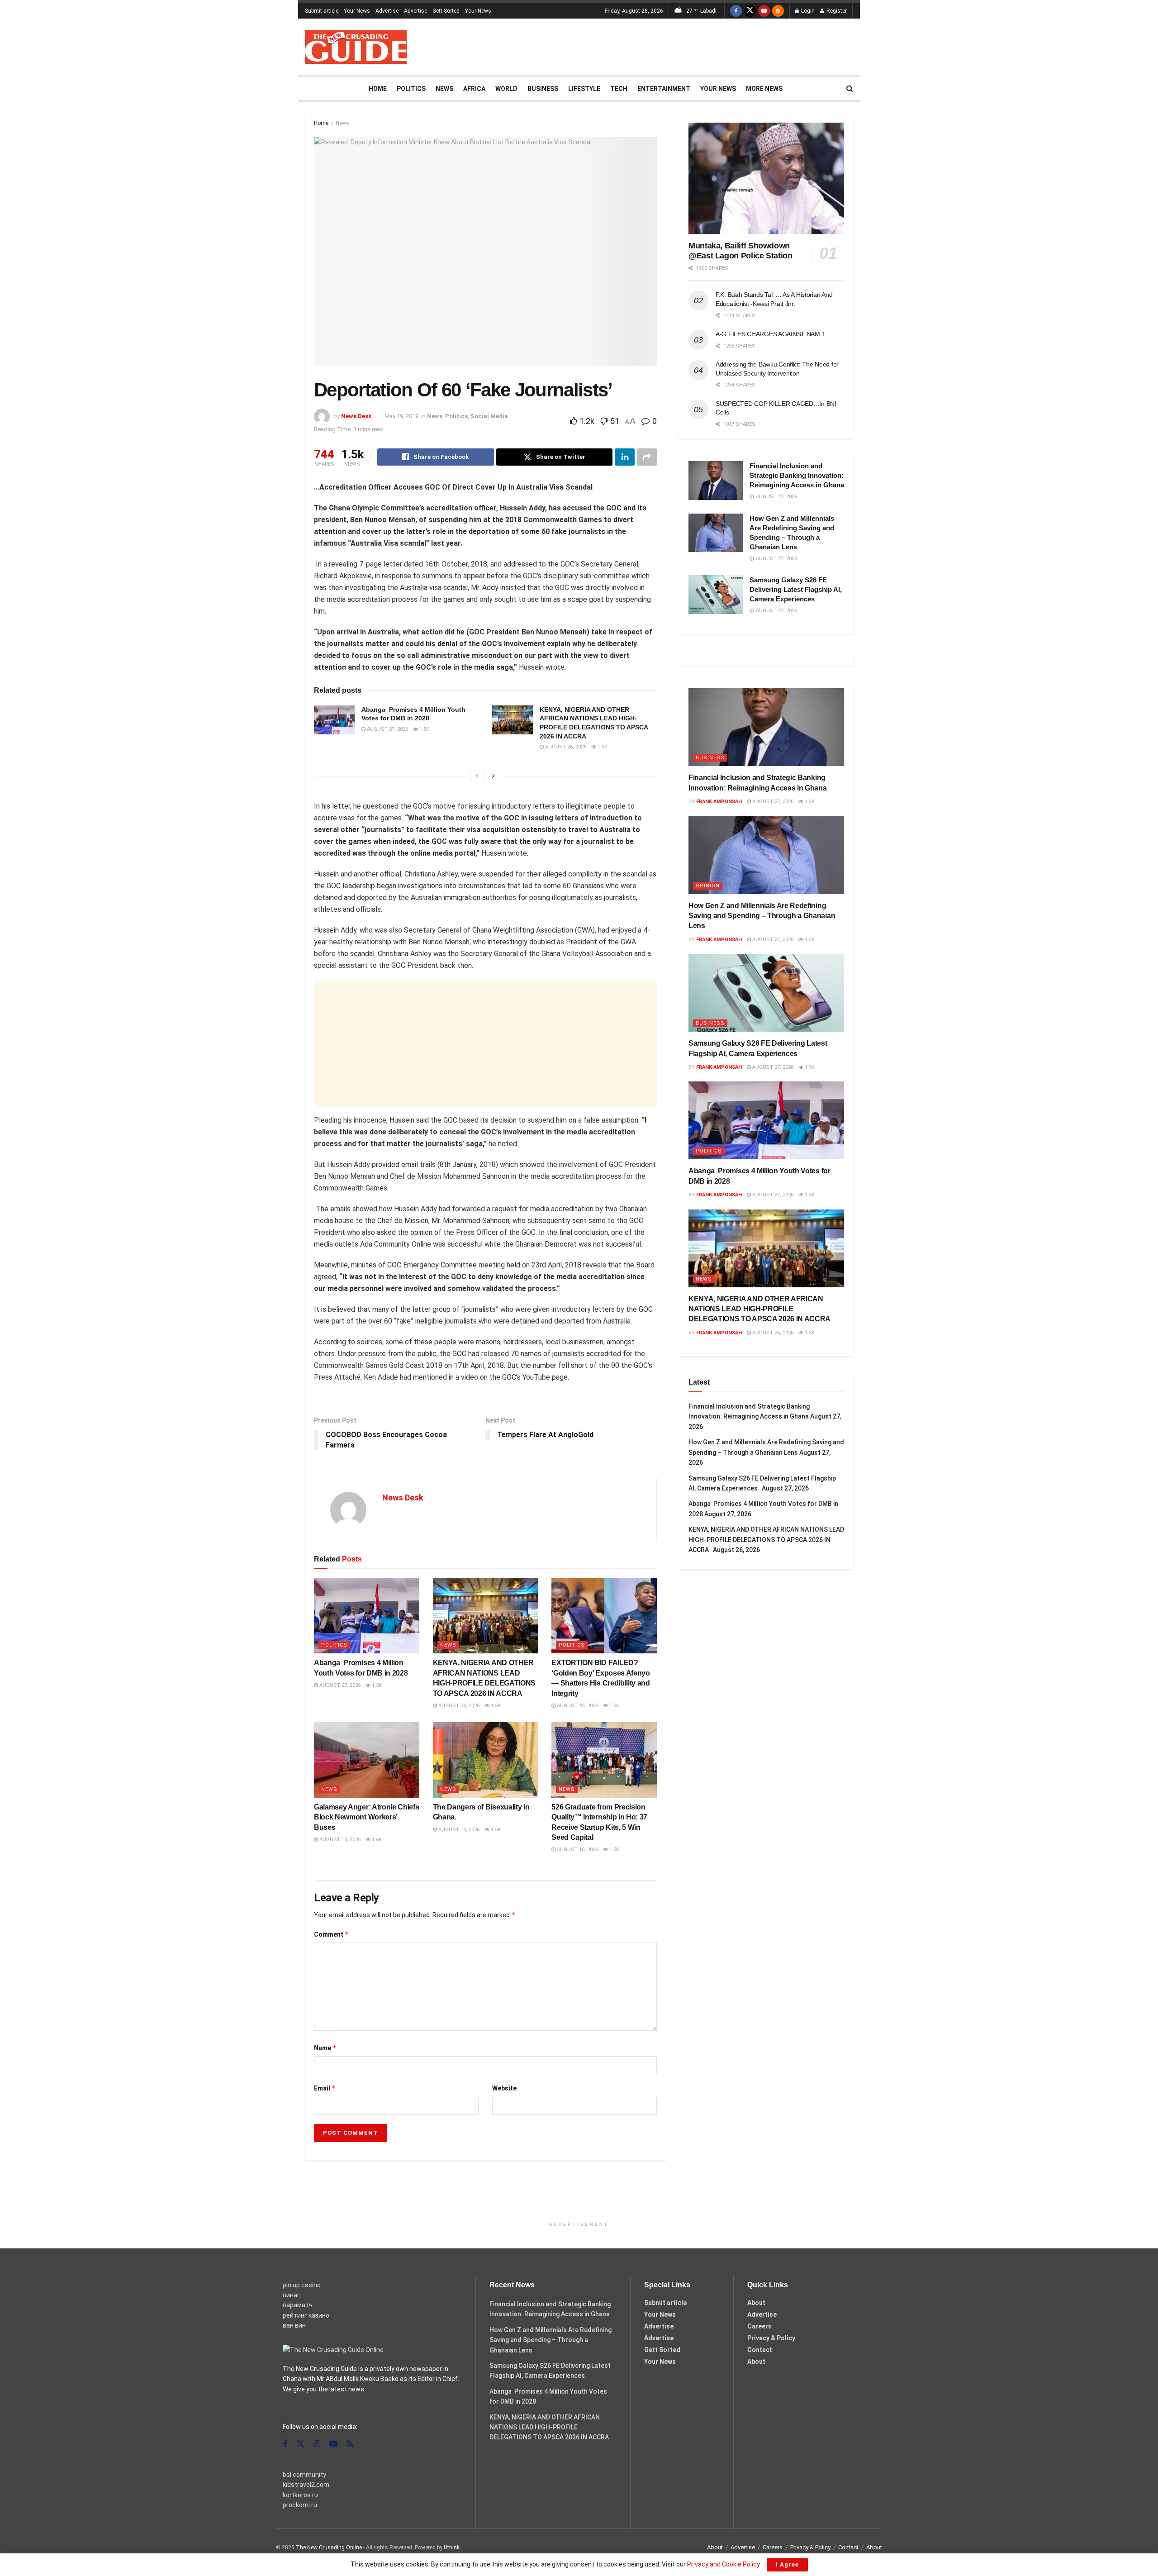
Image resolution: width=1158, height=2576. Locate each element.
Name (325, 2048)
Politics (411, 89)
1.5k (424, 729)
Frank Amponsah (719, 802)
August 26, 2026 (565, 747)
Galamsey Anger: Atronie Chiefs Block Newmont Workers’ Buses (366, 1817)
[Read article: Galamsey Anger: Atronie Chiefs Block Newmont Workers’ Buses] (367, 1760)
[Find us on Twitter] (750, 11)
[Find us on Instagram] (317, 2444)
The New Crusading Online (329, 2547)
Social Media (489, 416)
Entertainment (664, 89)
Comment (332, 1934)
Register (836, 11)
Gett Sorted (446, 11)
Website (504, 2088)
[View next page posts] (494, 776)
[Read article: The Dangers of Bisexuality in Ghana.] (486, 1760)
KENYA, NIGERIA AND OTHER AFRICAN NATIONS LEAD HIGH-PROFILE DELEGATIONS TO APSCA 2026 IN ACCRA (761, 1309)
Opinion (708, 886)
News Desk (356, 416)
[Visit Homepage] (356, 47)
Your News (357, 11)
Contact (760, 2350)
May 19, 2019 (401, 416)
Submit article (322, 11)
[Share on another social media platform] (647, 457)
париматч (298, 2305)
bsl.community (304, 2475)
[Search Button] (850, 89)
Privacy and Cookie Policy (723, 2564)
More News (764, 89)
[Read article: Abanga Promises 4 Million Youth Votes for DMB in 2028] (334, 720)
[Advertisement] (688, 45)
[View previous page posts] (477, 776)
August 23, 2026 (577, 1706)
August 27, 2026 (387, 729)
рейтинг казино (306, 2315)
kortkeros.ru (300, 2495)
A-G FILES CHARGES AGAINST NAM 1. (771, 334)
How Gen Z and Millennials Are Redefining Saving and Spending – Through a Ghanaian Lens (762, 916)
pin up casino (302, 2285)
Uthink (452, 2547)
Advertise (387, 11)
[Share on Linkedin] (625, 457)
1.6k (376, 1840)
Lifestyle (584, 89)
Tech (619, 89)
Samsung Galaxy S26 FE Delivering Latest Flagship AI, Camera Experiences (796, 589)
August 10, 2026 (339, 1840)
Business (543, 89)
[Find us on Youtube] (764, 11)
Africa (474, 89)
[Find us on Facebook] (736, 11)
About (756, 2303)
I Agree (787, 2564)
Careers (759, 2326)
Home (378, 89)
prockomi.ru (300, 2505)
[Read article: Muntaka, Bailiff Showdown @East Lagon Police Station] (766, 178)
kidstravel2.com (306, 2485)
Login (807, 11)
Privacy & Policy (771, 2338)
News (444, 89)
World (506, 89)
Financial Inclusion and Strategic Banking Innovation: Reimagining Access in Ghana (797, 475)
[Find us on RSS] (778, 11)
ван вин (294, 2325)
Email (325, 2088)
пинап (292, 2295)
